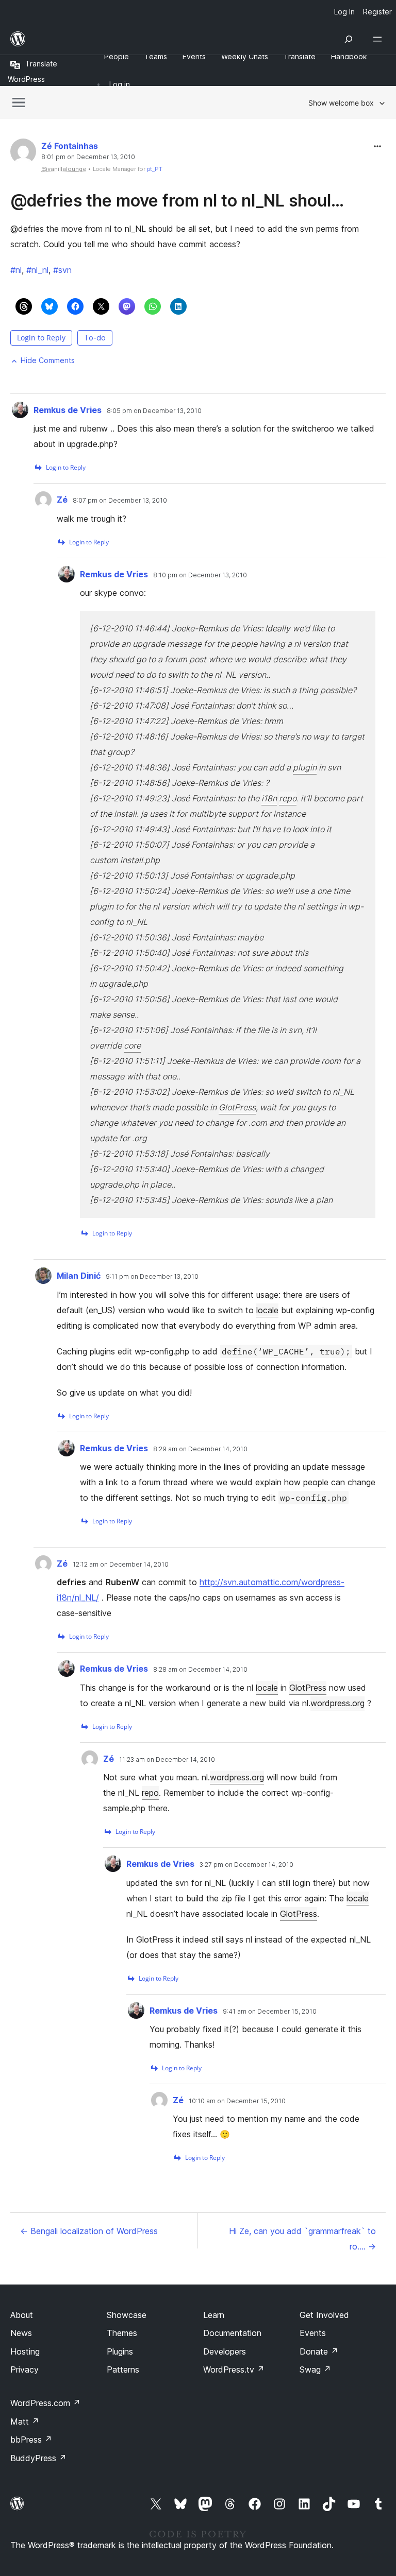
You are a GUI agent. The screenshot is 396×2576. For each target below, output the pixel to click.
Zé (62, 500)
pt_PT (155, 169)
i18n (269, 798)
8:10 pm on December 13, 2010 (200, 575)
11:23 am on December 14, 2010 (167, 1760)
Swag (315, 2369)
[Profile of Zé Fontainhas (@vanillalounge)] (23, 154)
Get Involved (324, 2315)
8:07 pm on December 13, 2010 (120, 501)
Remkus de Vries (68, 410)
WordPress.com (45, 2403)
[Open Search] (349, 39)
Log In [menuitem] (344, 12)
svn (62, 270)
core (132, 1045)
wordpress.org (337, 1703)
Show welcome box (341, 103)
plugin (305, 767)
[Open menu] (379, 39)
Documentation (232, 2333)
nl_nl (37, 270)
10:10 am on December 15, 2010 (237, 2101)
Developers (225, 2351)
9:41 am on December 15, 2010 (270, 2012)
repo (288, 798)
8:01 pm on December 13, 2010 (88, 157)
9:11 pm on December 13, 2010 (152, 1277)
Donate (319, 2351)
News (21, 2333)
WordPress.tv (234, 2369)
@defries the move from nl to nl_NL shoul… (177, 201)
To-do (95, 338)
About (22, 2315)
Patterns (123, 2369)
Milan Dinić (79, 1276)
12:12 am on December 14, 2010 (121, 1565)
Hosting (25, 2351)
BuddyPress (38, 2458)
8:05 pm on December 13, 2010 (154, 411)
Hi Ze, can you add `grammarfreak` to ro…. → (302, 2239)
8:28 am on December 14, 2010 (200, 1670)
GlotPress (237, 1107)
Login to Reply (41, 338)
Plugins (120, 2351)
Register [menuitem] (377, 12)
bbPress (31, 2440)
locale (267, 1310)
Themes (122, 2333)
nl (16, 270)
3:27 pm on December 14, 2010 (246, 1865)
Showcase (127, 2315)
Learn (214, 2315)
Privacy (24, 2369)
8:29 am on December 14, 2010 (200, 1449)
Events (313, 2333)
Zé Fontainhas (70, 146)
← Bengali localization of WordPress (89, 2231)
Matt (25, 2422)
